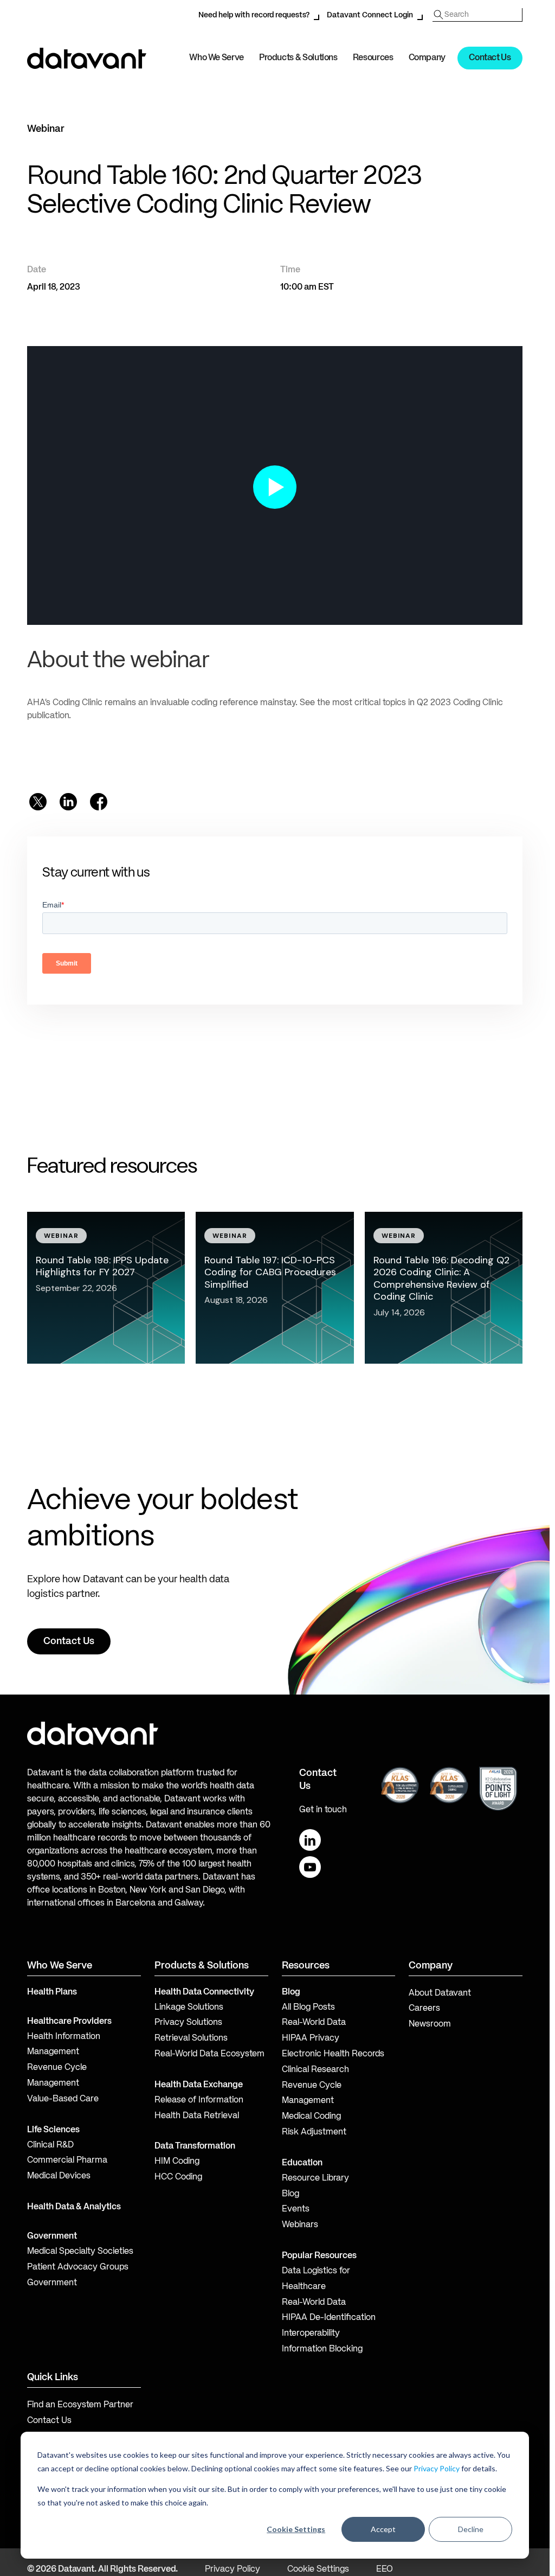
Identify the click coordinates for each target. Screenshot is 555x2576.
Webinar (46, 129)
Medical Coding (311, 2117)
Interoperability (311, 2334)
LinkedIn (310, 1840)
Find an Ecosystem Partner (80, 2405)
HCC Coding (178, 2177)
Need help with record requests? (254, 15)
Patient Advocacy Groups (78, 2267)
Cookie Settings (296, 2529)
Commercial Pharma (67, 2160)
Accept (383, 2529)
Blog (291, 2194)
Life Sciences (53, 2130)
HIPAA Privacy (311, 2038)
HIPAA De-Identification (329, 2318)
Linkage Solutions (189, 2008)
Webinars (300, 2225)
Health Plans (52, 1992)
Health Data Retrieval (197, 2116)
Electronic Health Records (333, 2054)
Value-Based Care (63, 2099)
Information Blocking (322, 2349)
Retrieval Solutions (191, 2038)
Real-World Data (314, 2023)
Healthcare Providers (69, 2022)
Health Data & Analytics (74, 2207)
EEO (385, 2569)
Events (296, 2209)
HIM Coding (177, 2162)
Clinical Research (315, 2070)
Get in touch (323, 1810)
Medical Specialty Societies (80, 2252)
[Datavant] (87, 58)
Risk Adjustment (314, 2132)
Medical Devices (59, 2176)
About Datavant (440, 1993)
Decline (471, 2529)
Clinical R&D (50, 2145)
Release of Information (199, 2100)
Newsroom (430, 2024)
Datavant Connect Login (370, 15)
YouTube (310, 1867)
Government (52, 2236)
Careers (424, 2009)
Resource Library (315, 2178)
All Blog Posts (308, 2008)
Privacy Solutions (188, 2023)
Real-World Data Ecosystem (209, 2054)
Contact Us (490, 58)
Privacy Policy (437, 2468)
